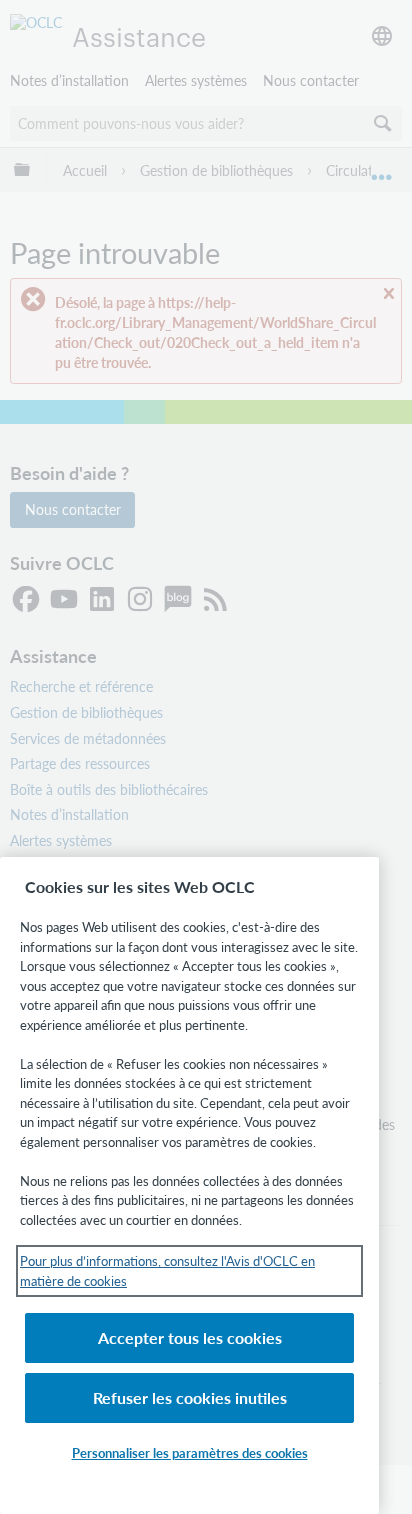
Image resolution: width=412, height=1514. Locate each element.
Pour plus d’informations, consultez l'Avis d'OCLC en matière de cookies (167, 1270)
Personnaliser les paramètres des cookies (190, 1452)
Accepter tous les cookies (190, 1337)
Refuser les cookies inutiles (190, 1397)
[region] (189, 1185)
